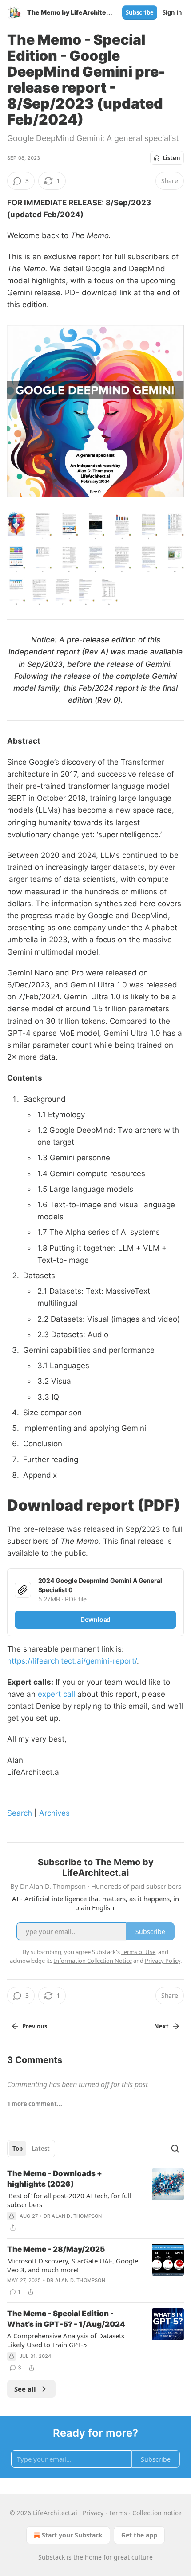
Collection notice (157, 2513)
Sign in (172, 12)
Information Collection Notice (93, 1961)
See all (25, 2389)
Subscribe (140, 12)
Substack (52, 2557)
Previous (35, 2026)
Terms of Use (138, 1952)
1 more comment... (35, 2104)
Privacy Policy (163, 1961)
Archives (54, 1813)
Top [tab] (18, 2149)
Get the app (139, 2535)
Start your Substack (72, 2535)
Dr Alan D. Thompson (73, 2216)
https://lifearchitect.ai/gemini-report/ (72, 1661)
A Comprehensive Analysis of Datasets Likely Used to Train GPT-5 (66, 2340)
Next (161, 2026)
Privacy (93, 2513)
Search (20, 1813)
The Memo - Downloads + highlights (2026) (55, 2179)
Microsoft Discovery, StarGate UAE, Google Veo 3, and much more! (73, 2265)
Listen (171, 158)
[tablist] (31, 2149)
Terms (118, 2513)
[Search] (175, 2149)
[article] (95, 2200)
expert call (56, 1694)
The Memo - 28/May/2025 (56, 2249)
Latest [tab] (41, 2149)
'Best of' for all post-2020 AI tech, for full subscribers (69, 2200)
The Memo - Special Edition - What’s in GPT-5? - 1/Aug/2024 (66, 2319)
